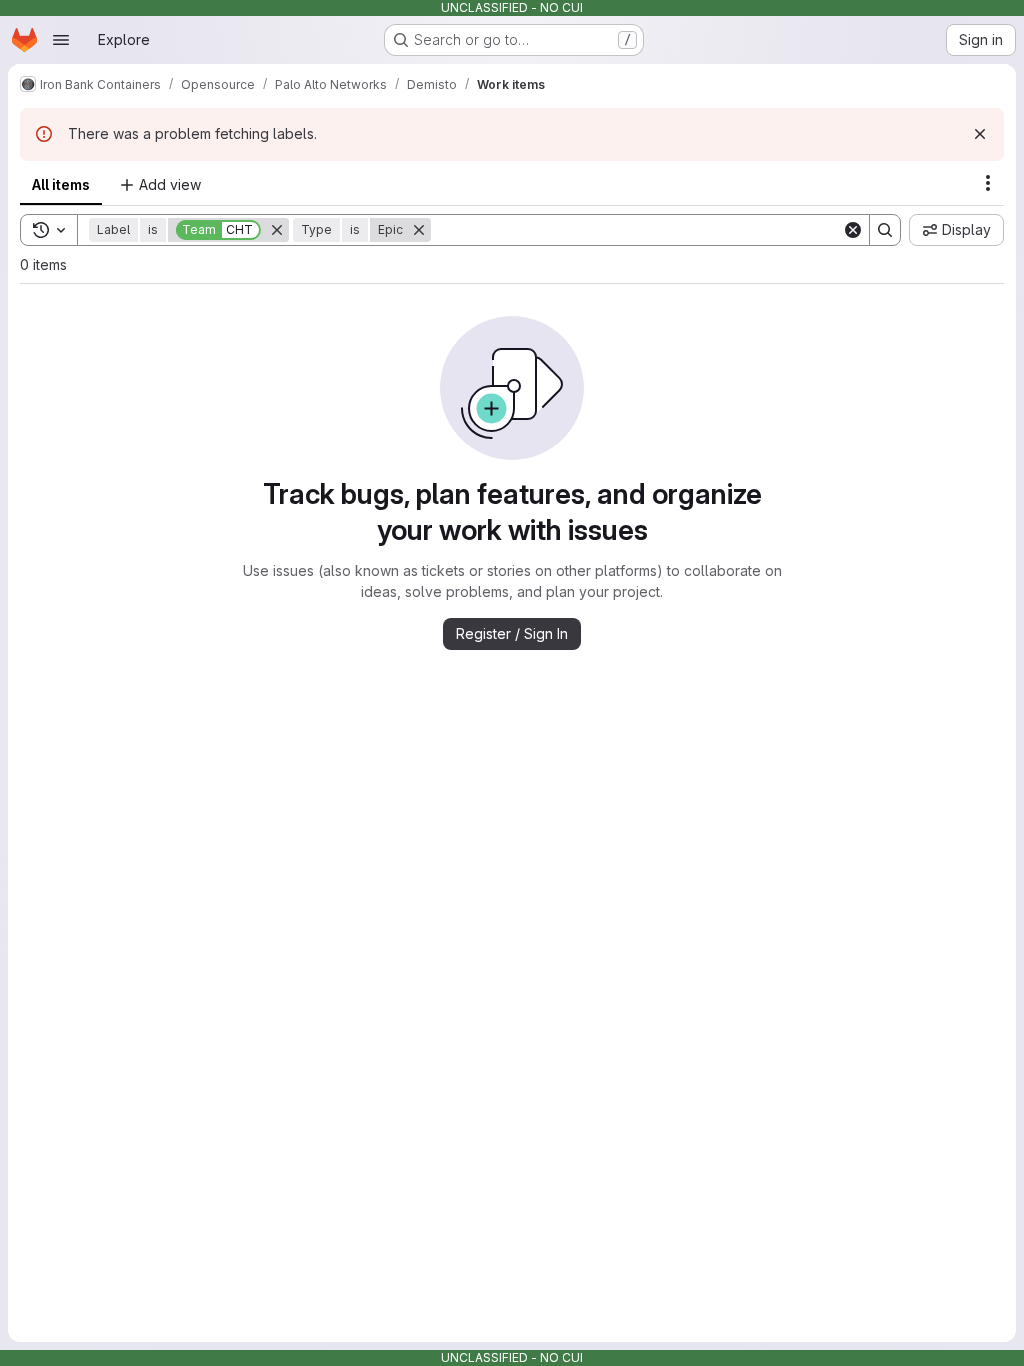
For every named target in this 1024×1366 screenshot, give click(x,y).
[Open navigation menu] (61, 40)
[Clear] (853, 230)
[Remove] (277, 230)
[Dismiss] (980, 134)
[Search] (885, 230)
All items (61, 184)
